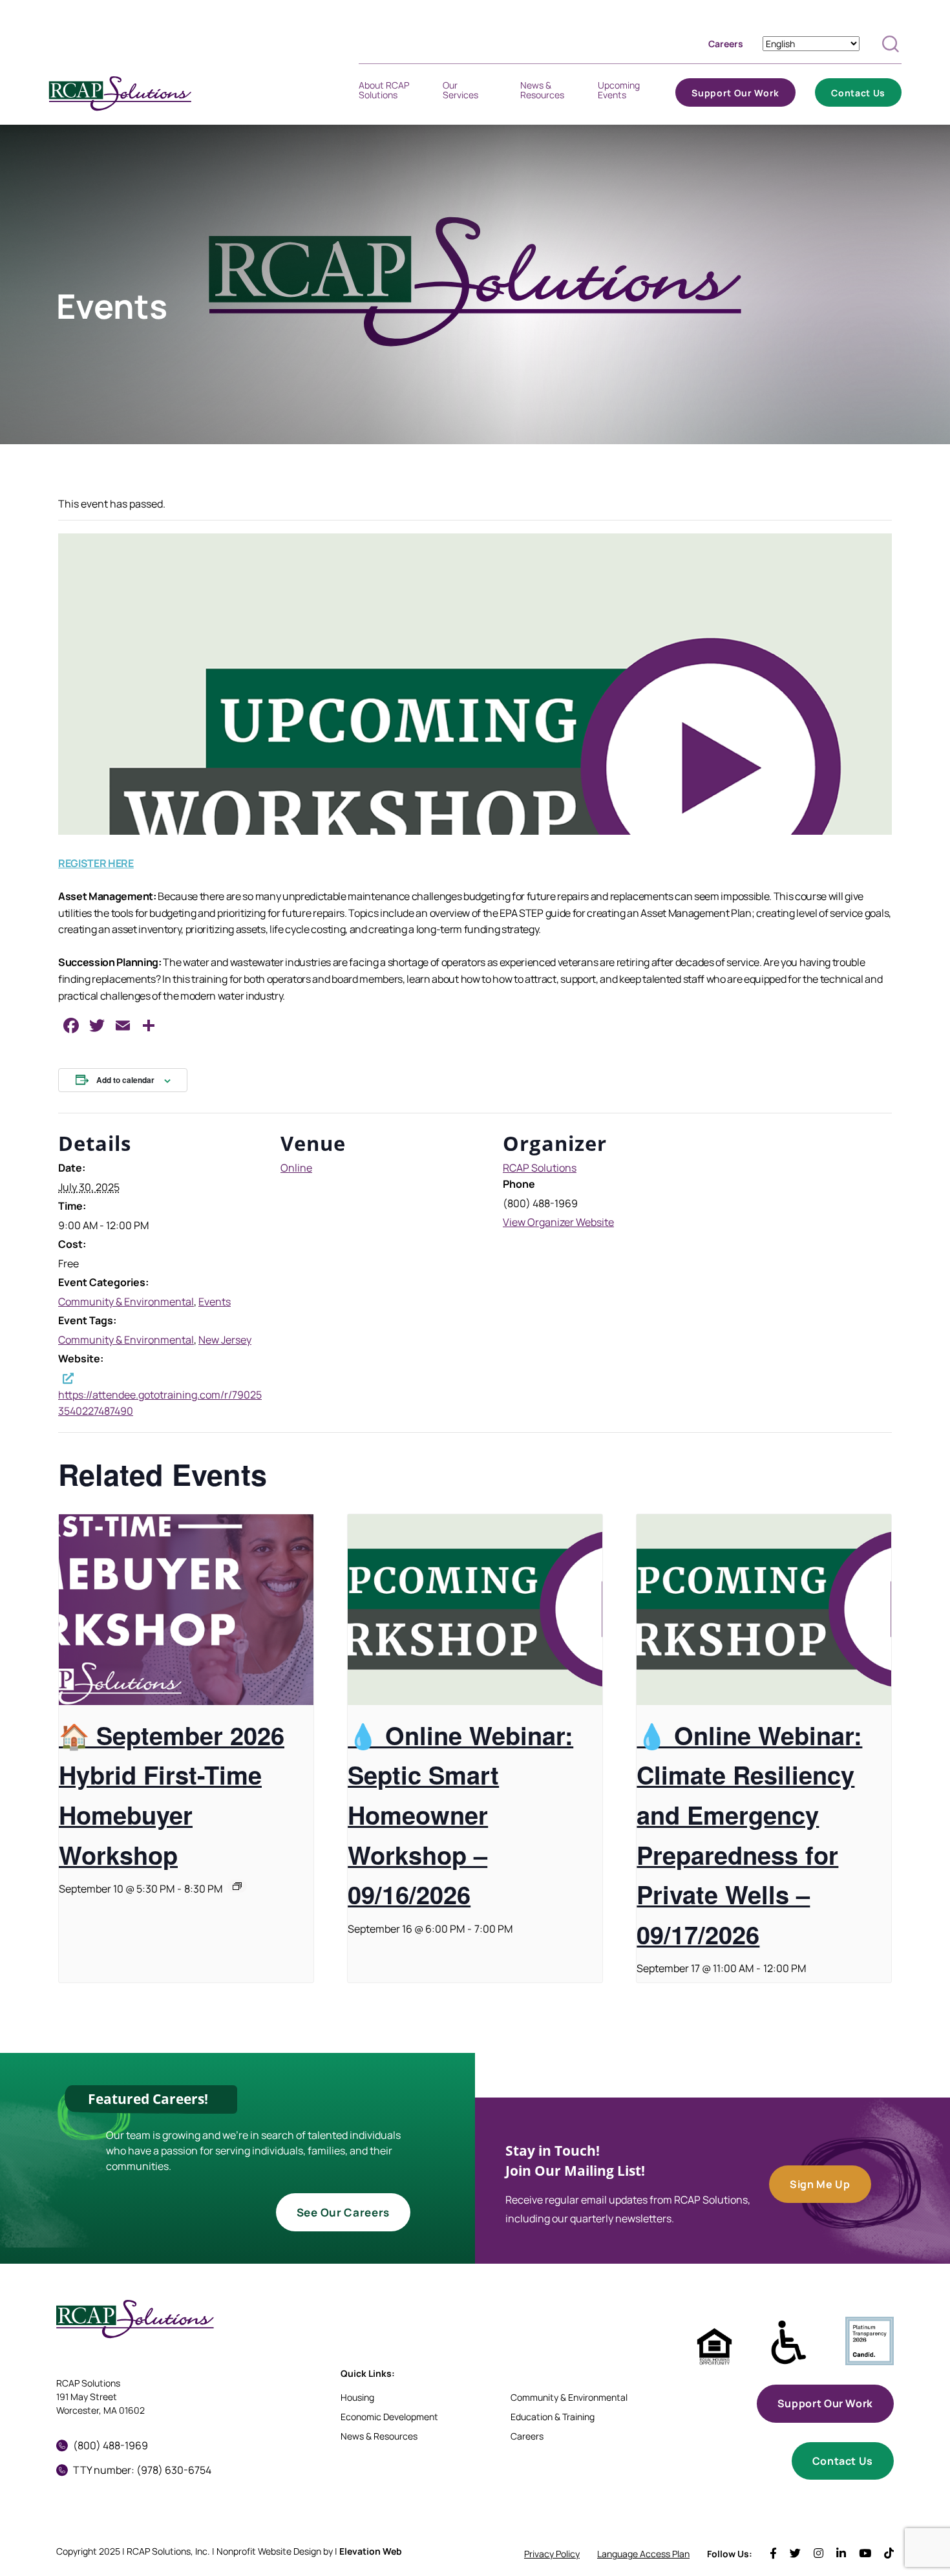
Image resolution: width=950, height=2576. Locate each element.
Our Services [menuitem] (460, 92)
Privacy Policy (552, 2554)
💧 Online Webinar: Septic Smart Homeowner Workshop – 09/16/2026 (460, 1815)
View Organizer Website (558, 1222)
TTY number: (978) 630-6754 (142, 2470)
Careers (726, 44)
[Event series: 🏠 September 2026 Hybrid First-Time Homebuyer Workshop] (237, 1886)
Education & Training (553, 2417)
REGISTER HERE (96, 863)
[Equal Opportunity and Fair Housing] (714, 2347)
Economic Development (389, 2417)
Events (215, 1302)
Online (296, 1168)
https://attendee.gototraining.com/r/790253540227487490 (160, 1403)
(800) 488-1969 (111, 2445)
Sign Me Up (820, 2184)
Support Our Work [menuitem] (735, 95)
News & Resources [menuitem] (542, 92)
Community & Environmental (126, 1302)
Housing (357, 2397)
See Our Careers (343, 2212)
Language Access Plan (643, 2554)
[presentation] (186, 1610)
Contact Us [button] (843, 2461)
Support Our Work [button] (825, 2403)
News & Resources (379, 2436)
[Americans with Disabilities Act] (789, 2343)
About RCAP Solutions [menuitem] (384, 92)
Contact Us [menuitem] (858, 95)
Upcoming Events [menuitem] (619, 92)
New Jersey (225, 1340)
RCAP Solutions (540, 1168)
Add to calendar (125, 1080)
